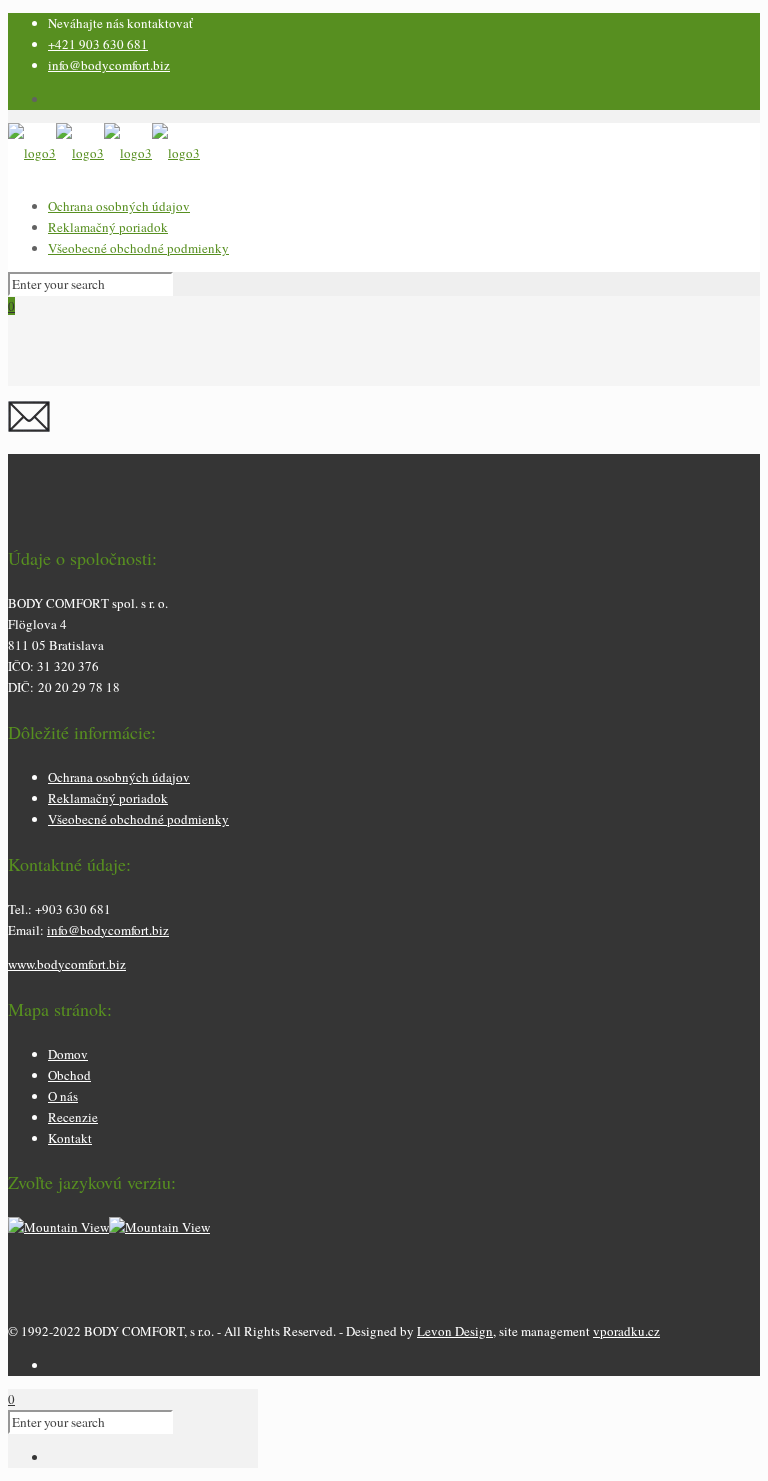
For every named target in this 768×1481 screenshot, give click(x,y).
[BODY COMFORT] (104, 153)
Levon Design (455, 1331)
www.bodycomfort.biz (67, 964)
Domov (68, 1054)
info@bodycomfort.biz (109, 65)
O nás (63, 1096)
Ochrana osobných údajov (119, 206)
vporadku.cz (626, 1331)
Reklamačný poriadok (108, 227)
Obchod (69, 1075)
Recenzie (73, 1117)
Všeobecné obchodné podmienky (138, 248)
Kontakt (70, 1138)
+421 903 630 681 (98, 44)
